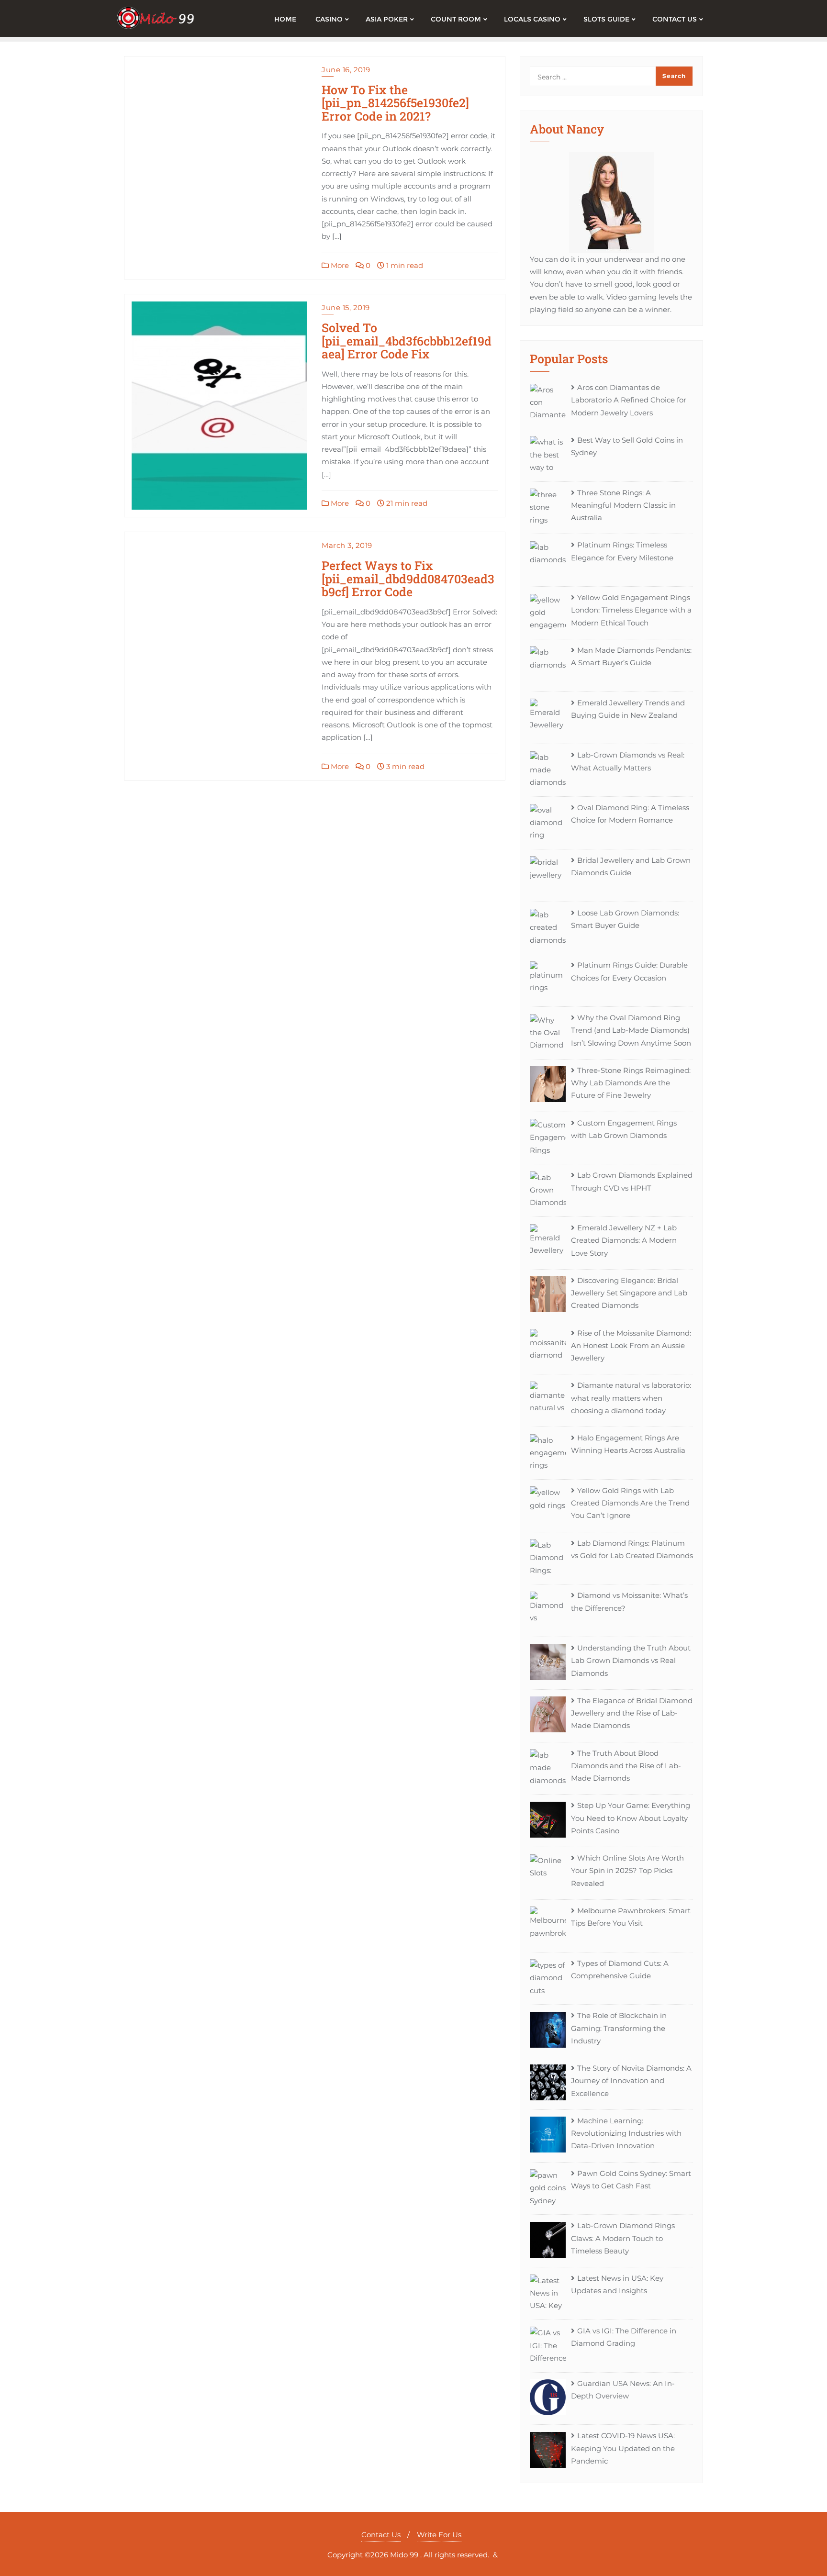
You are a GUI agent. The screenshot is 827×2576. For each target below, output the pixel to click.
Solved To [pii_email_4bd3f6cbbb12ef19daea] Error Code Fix (407, 341)
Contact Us (381, 2535)
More (339, 265)
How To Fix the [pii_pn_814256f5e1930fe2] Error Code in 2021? (395, 103)
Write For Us (439, 2535)
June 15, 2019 (346, 307)
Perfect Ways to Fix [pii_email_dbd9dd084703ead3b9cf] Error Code (408, 579)
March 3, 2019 (347, 545)
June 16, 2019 (346, 70)
